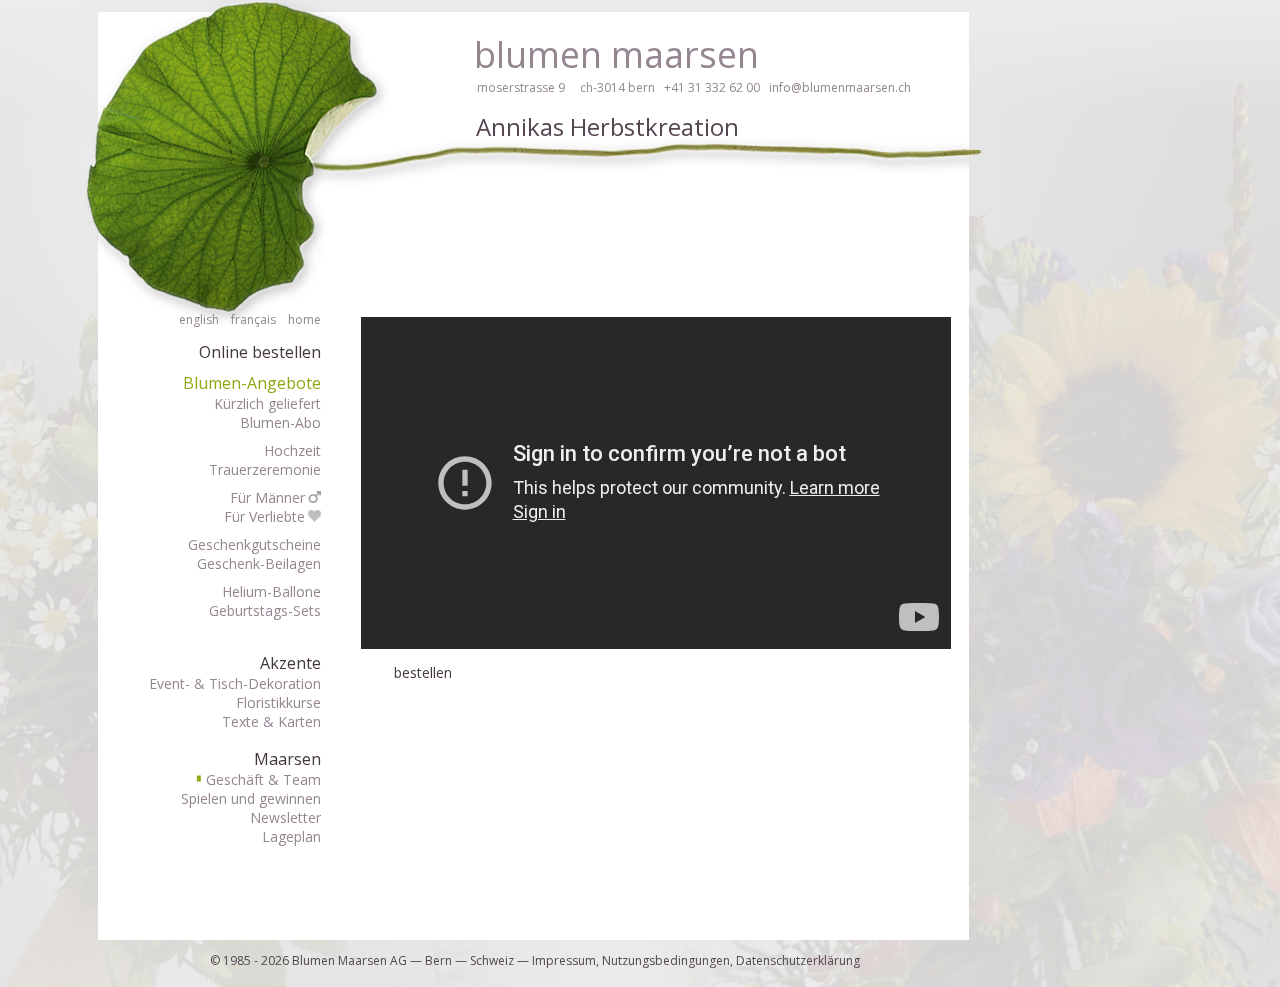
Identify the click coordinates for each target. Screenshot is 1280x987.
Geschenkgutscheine (254, 544)
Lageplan (291, 836)
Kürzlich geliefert (267, 403)
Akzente (290, 663)
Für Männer (267, 497)
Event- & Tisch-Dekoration (235, 683)
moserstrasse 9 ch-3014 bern (566, 87)
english (199, 319)
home (304, 319)
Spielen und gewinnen (251, 798)
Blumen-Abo (280, 422)
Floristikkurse (278, 702)
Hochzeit (292, 450)
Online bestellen (260, 352)
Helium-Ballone (271, 591)
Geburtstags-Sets (265, 610)
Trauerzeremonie (265, 469)
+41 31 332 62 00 (712, 87)
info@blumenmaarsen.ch (840, 87)
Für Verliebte (264, 516)
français (253, 319)
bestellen (423, 672)
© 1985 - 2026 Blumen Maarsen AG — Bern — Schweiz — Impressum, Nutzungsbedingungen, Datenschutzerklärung (535, 960)
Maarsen (287, 759)
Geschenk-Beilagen (259, 563)
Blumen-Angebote (252, 383)
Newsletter (285, 817)
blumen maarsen (616, 54)
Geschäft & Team (259, 779)
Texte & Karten (271, 721)
